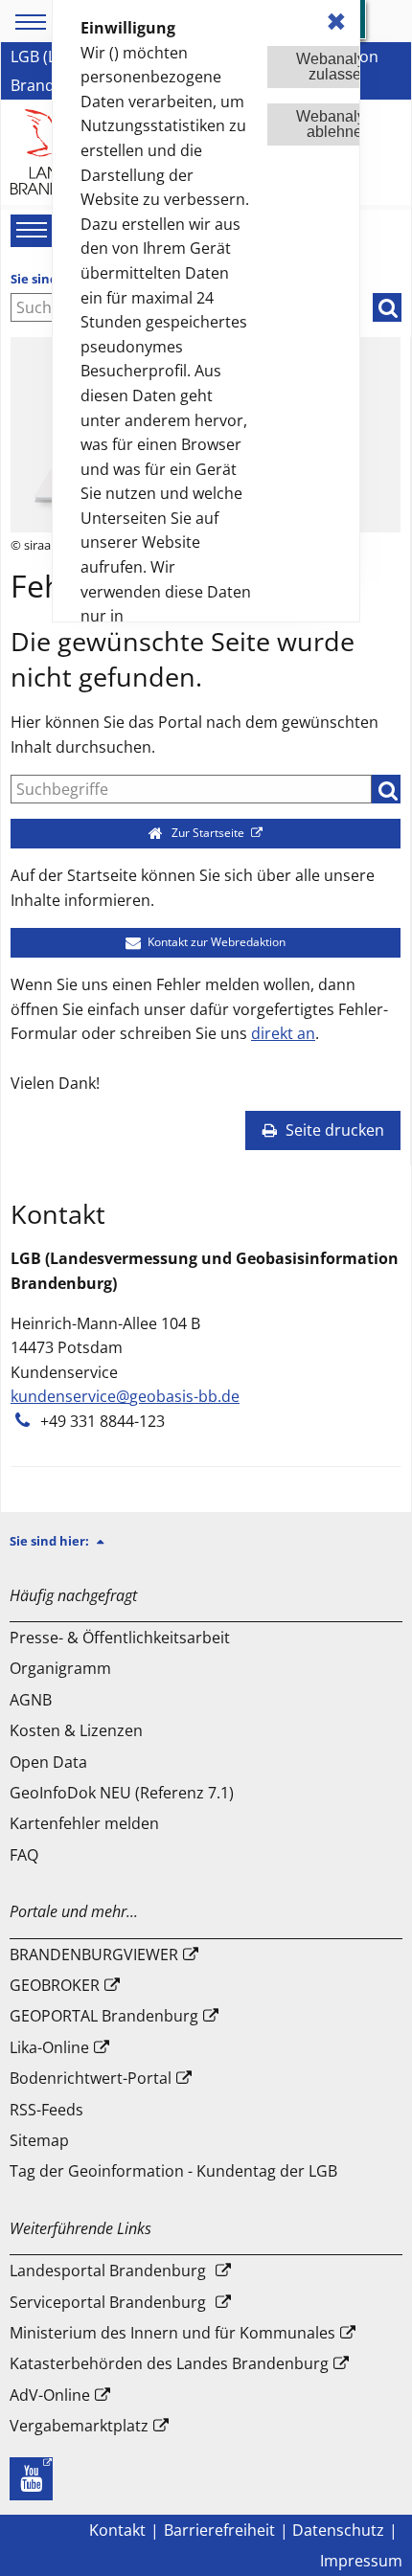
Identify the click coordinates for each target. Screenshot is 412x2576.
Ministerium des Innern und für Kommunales (172, 2333)
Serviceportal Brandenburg (108, 2302)
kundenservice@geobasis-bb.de (125, 1396)
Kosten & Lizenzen (76, 1730)
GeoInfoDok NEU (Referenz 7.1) (122, 1793)
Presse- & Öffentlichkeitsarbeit (120, 1638)
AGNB (31, 1700)
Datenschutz (338, 2530)
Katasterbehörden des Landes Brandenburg (169, 2363)
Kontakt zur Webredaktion (215, 942)
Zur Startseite (208, 833)
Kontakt (117, 2530)
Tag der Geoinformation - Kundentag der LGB (173, 2171)
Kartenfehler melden (84, 1823)
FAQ (24, 1855)
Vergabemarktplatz (79, 2426)
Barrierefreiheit (219, 2530)
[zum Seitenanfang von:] (108, 1541)
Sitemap (39, 2140)
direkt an (283, 1033)
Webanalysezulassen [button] (339, 67)
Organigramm (60, 1668)
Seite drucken (333, 1130)
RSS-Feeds (46, 2110)
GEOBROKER (55, 1985)
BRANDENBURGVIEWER (94, 1955)
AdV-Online (50, 2395)
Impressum (361, 2561)
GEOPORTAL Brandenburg (104, 2016)
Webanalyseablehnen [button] (339, 124)
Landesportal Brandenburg (108, 2271)
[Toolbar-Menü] (28, 22)
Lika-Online (49, 2047)
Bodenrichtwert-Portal (91, 2078)
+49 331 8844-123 (103, 1421)
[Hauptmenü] (29, 230)
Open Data (48, 1762)
